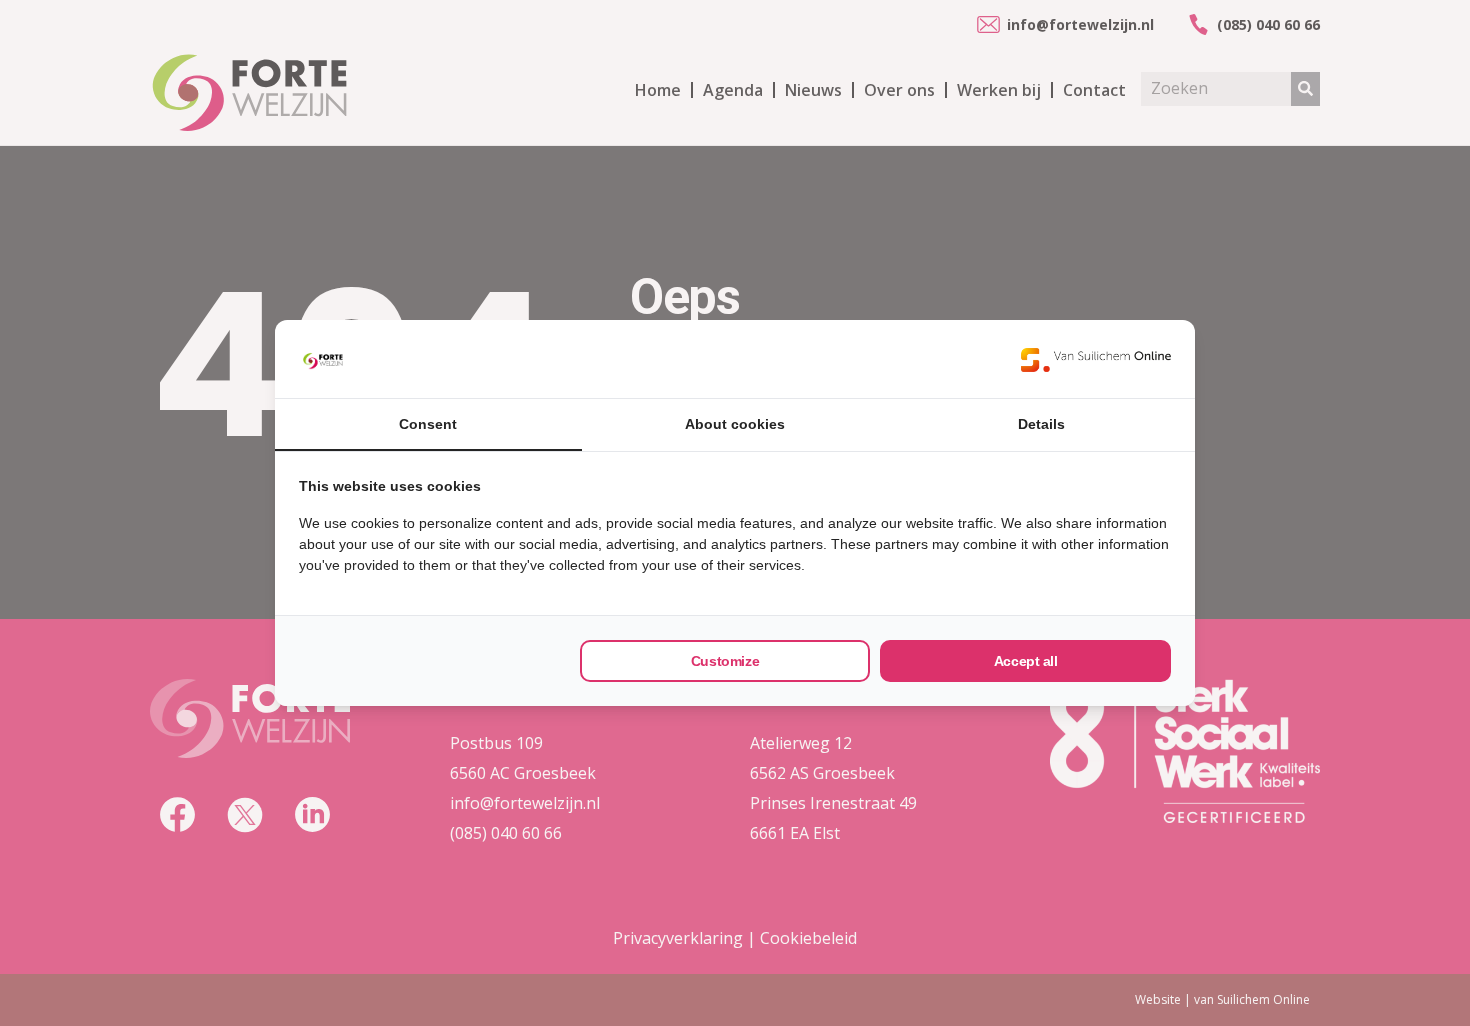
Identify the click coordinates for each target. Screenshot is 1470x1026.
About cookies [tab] (735, 424)
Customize (725, 661)
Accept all (1026, 661)
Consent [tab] (428, 424)
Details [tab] (1041, 424)
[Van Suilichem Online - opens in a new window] (1096, 359)
